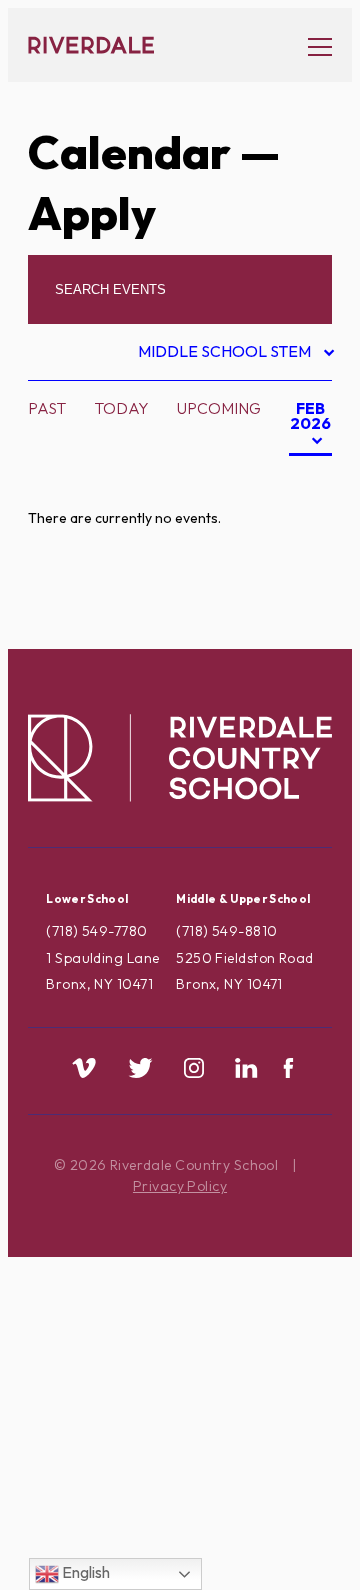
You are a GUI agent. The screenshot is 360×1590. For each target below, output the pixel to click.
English (84, 1572)
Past (47, 408)
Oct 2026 (277, 542)
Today (121, 408)
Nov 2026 (277, 574)
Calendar (129, 152)
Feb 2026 (310, 427)
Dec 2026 (277, 605)
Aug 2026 (277, 479)
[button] (310, 45)
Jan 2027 (275, 637)
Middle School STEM (226, 354)
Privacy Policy (180, 1186)
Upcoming (219, 408)
